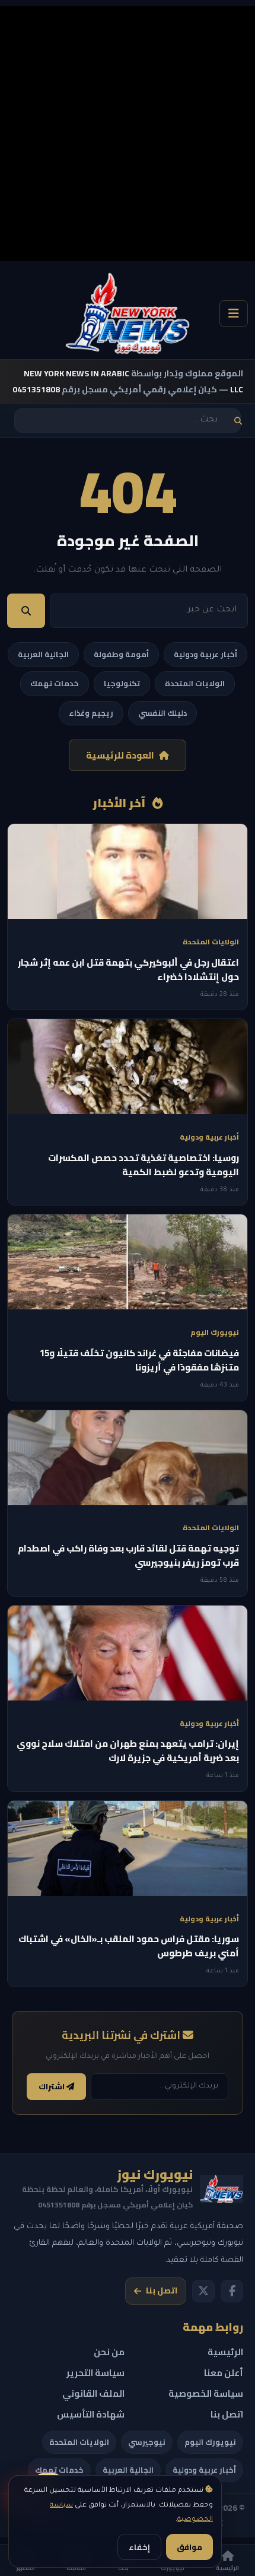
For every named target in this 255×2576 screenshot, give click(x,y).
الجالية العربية (43, 654)
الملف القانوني (93, 2393)
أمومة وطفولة (121, 654)
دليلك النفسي (162, 713)
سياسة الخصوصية (206, 2393)
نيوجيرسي (147, 2442)
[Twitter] (203, 2291)
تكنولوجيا (122, 683)
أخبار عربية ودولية (205, 654)
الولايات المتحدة (195, 683)
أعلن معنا (224, 2373)
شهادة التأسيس (91, 2414)
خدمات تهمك (55, 683)
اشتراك (52, 2087)
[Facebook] (232, 2291)
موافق (189, 2547)
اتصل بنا (162, 2291)
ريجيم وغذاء (91, 713)
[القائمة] (234, 314)
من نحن (109, 2352)
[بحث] (238, 421)
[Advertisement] (128, 134)
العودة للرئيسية (120, 755)
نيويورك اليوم (210, 2442)
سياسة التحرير (95, 2373)
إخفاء (139, 2547)
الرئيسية (225, 2352)
